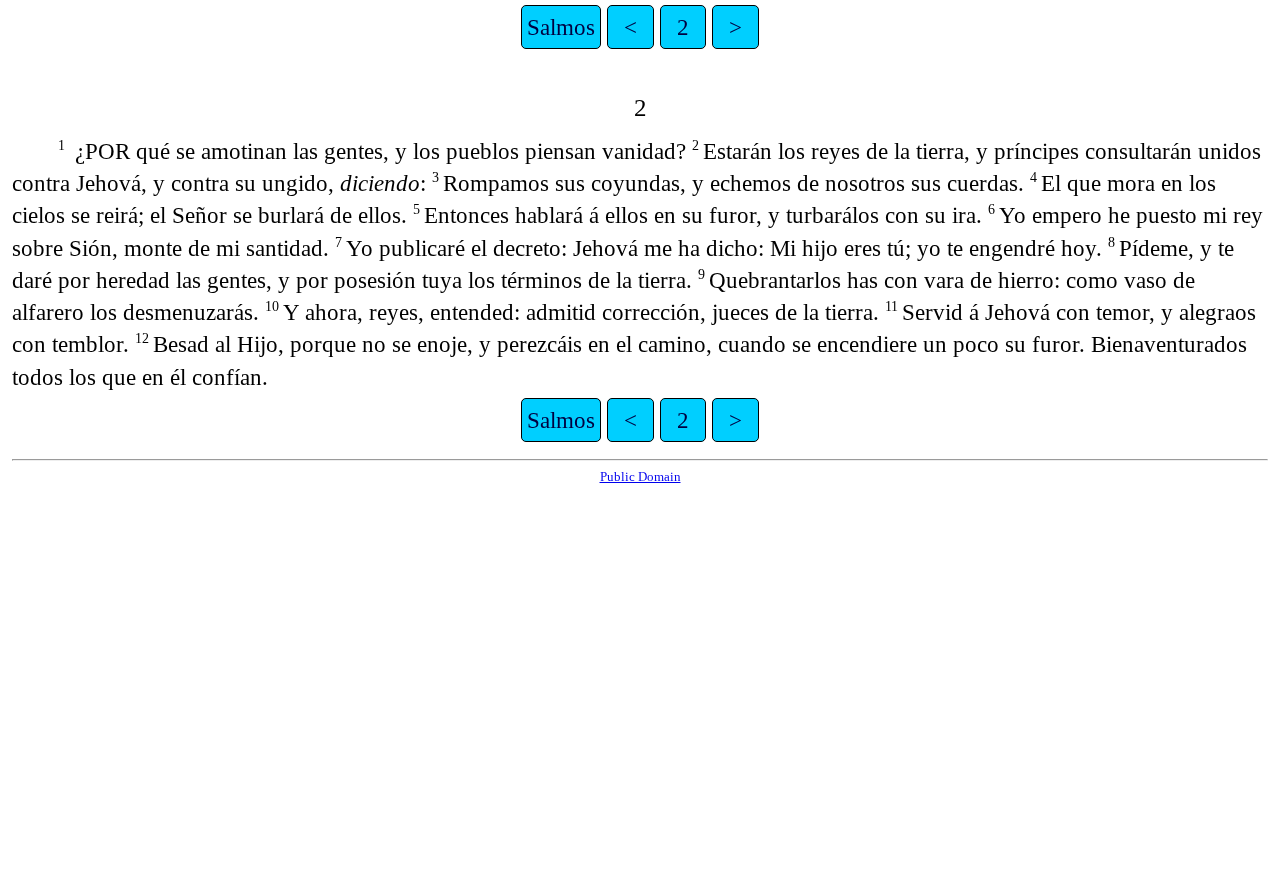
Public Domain (640, 476)
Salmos (561, 27)
